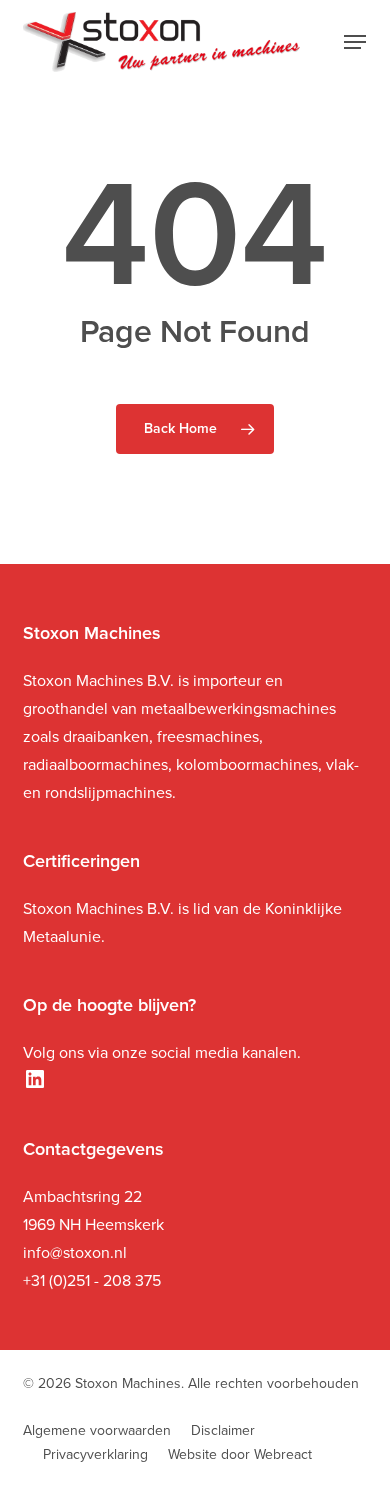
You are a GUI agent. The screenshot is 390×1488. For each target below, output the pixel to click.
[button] (355, 42)
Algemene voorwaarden (97, 1430)
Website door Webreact (240, 1454)
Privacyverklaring (95, 1454)
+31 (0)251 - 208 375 (92, 1280)
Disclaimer (223, 1430)
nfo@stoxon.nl (77, 1252)
